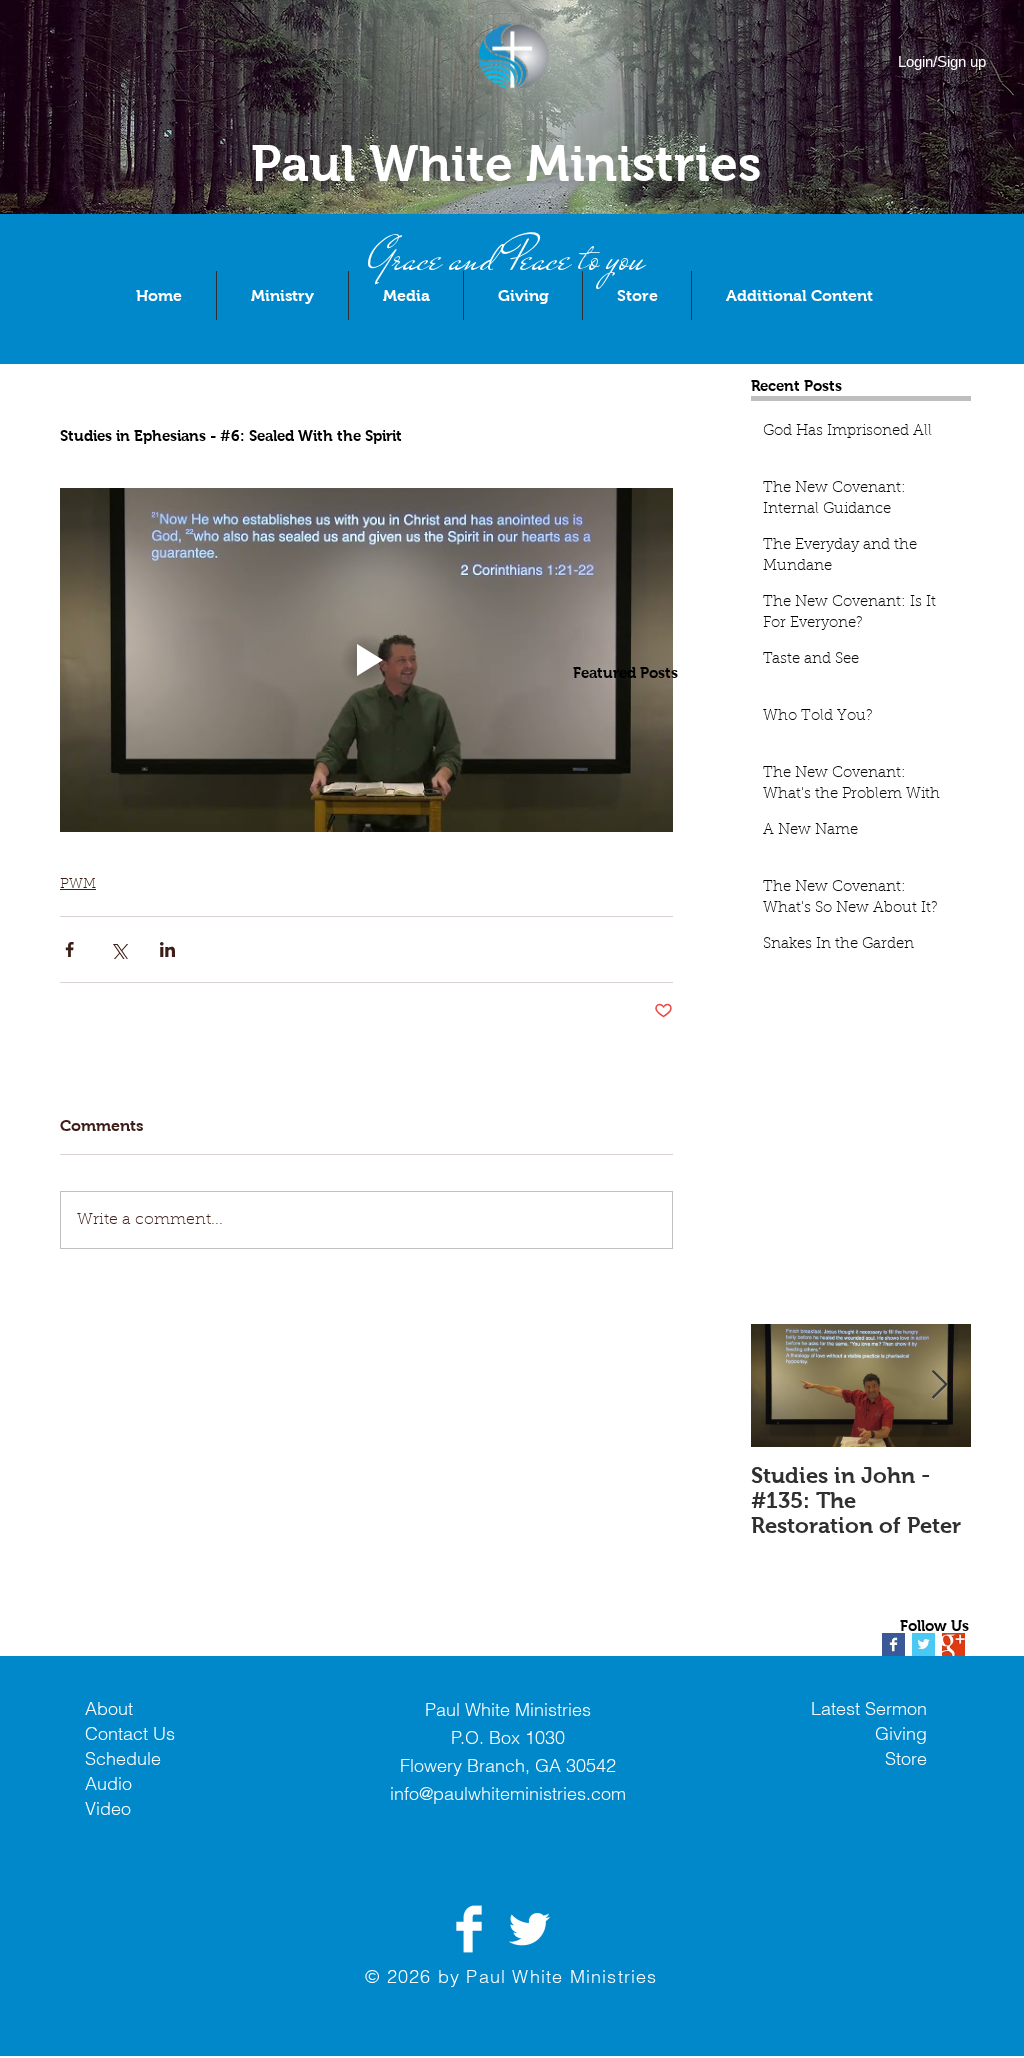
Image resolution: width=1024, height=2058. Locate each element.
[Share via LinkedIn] (167, 949)
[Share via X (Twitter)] (118, 949)
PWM (78, 885)
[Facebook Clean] (469, 1929)
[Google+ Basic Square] (953, 1644)
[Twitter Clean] (529, 1929)
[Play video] (366, 660)
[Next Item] (939, 1385)
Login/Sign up (942, 61)
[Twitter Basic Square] (923, 1644)
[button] (282, 295)
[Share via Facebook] (69, 949)
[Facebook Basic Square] (893, 1644)
